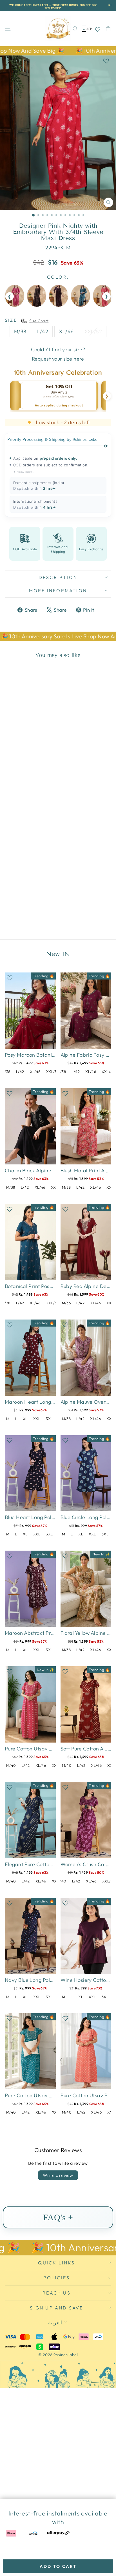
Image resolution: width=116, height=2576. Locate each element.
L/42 (43, 331)
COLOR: (58, 277)
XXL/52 (93, 331)
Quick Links (56, 2263)
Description (58, 577)
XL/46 (66, 331)
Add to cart (58, 2566)
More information (58, 591)
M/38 (20, 331)
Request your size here (58, 359)
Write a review (58, 2175)
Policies (57, 2278)
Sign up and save (56, 2308)
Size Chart (39, 321)
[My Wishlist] (98, 29)
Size (11, 320)
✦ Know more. (24, 472)
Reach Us (57, 2293)
